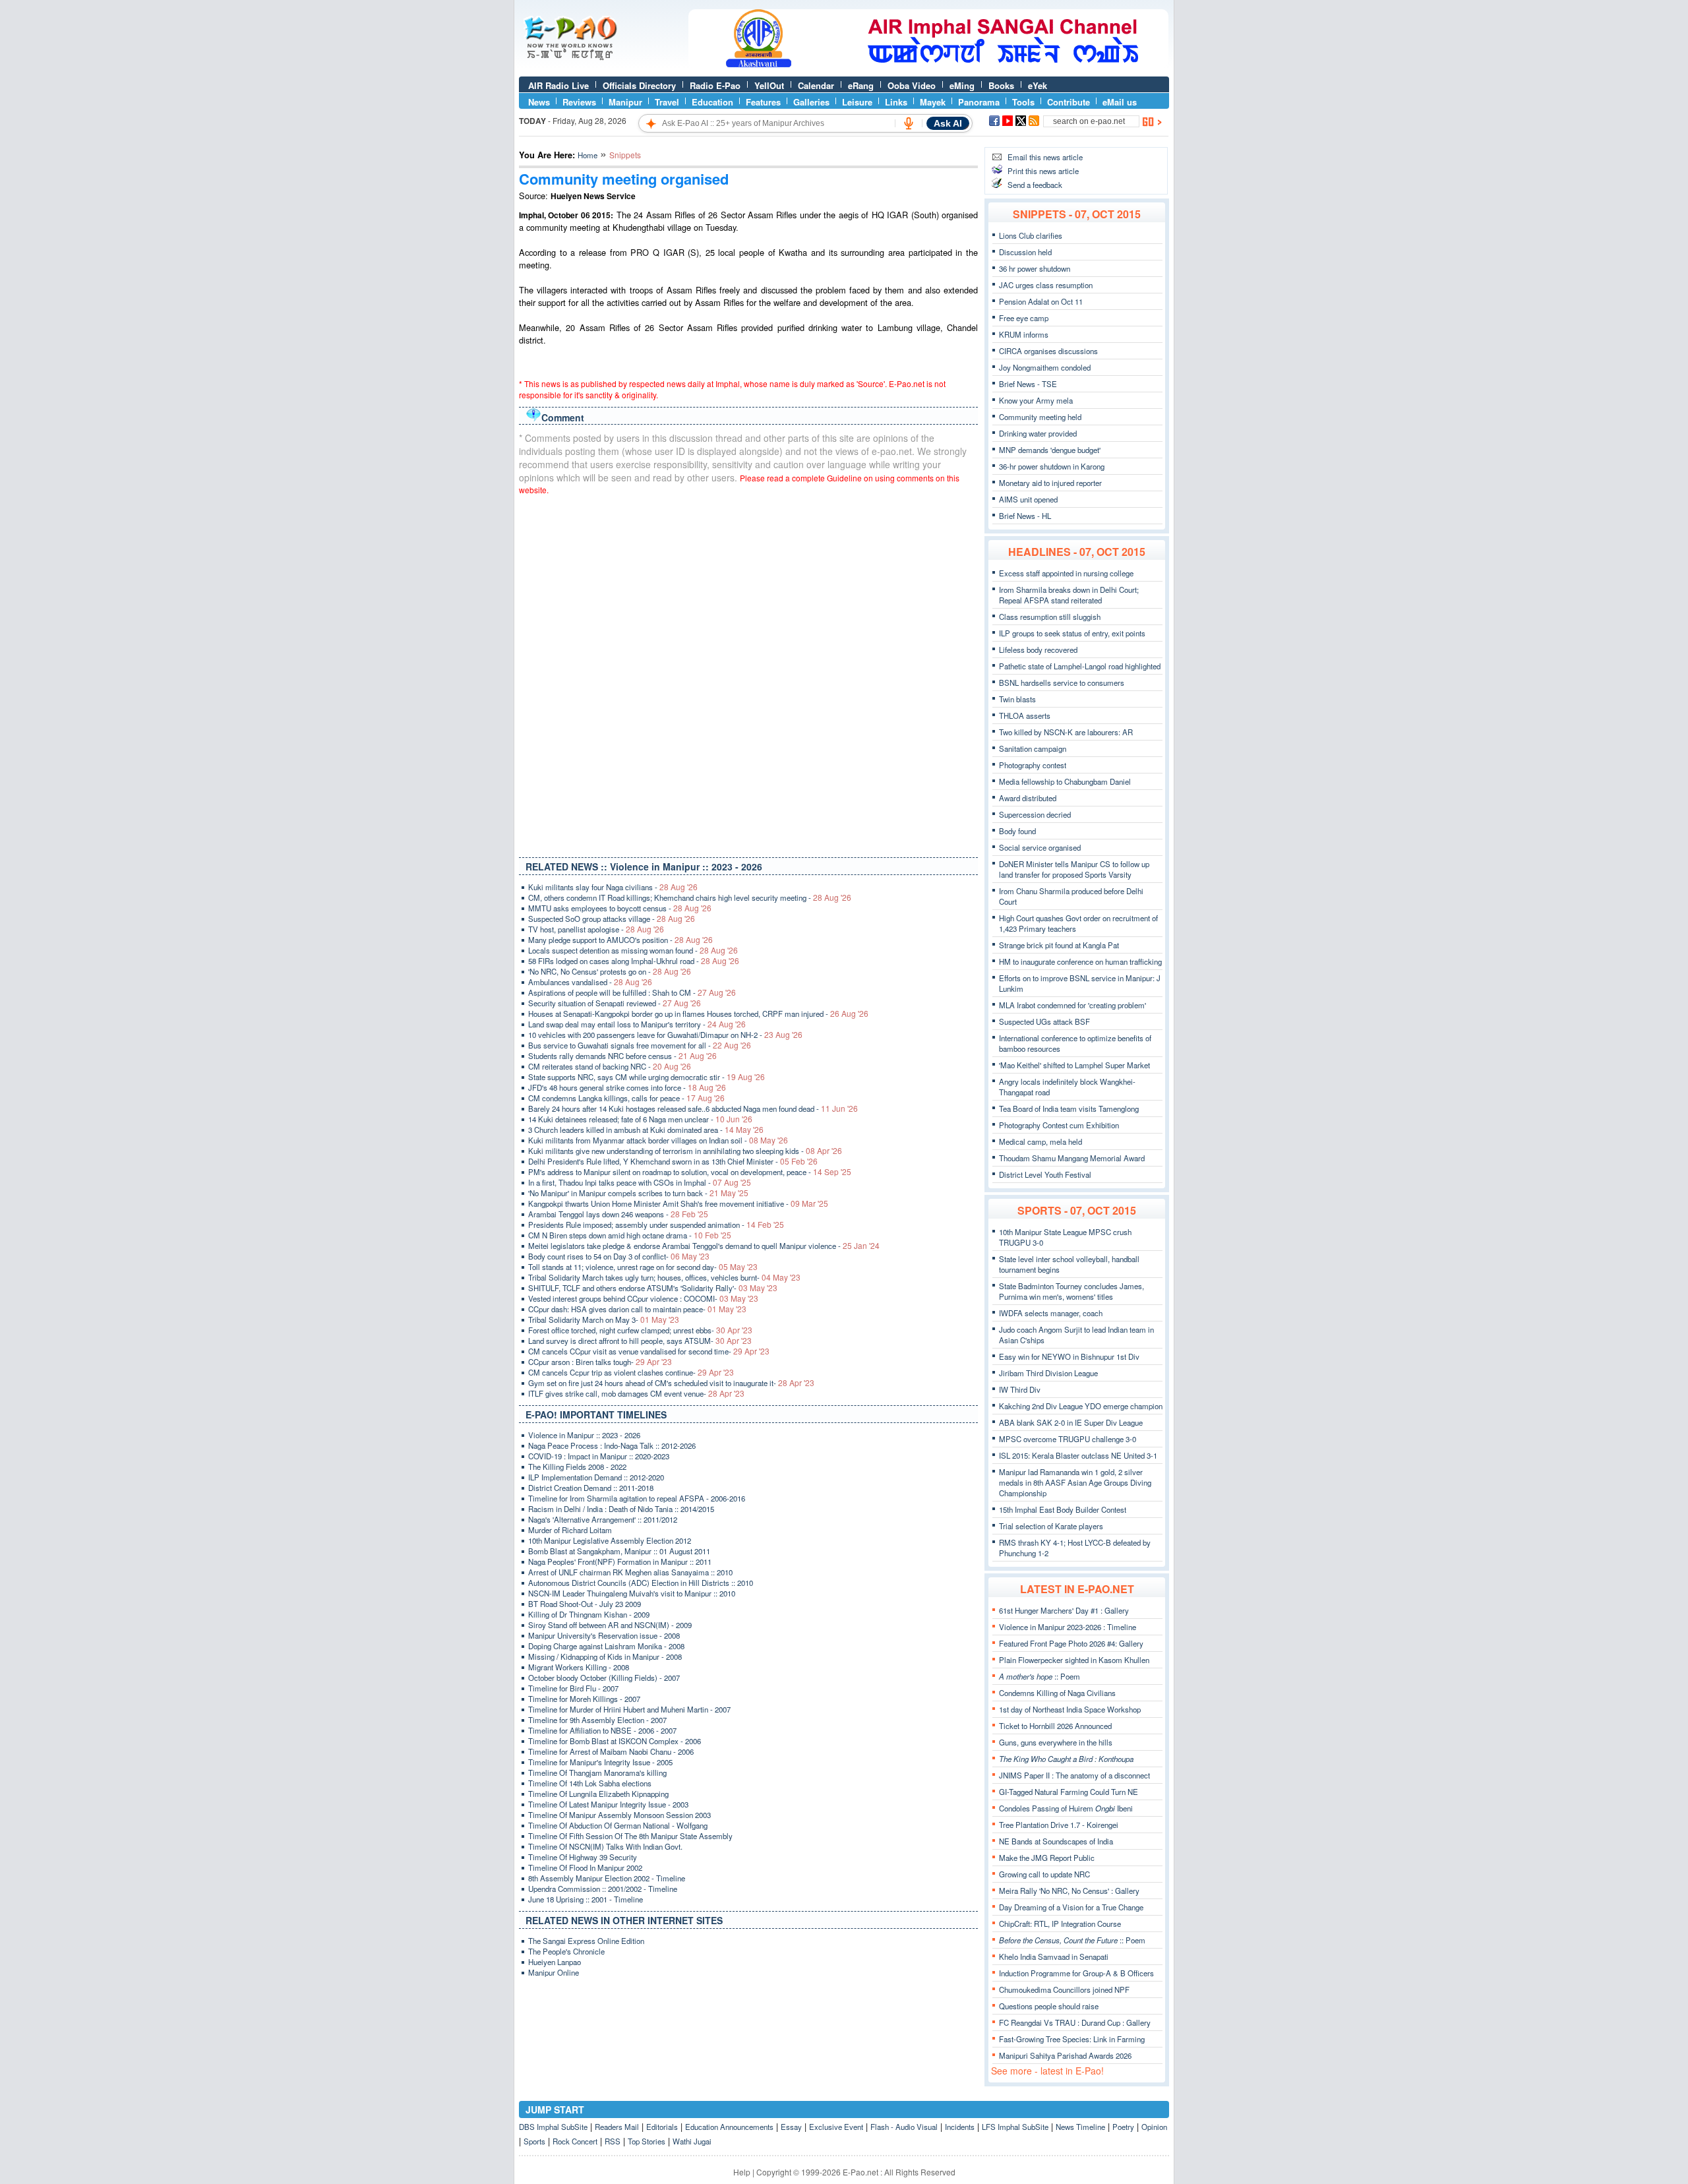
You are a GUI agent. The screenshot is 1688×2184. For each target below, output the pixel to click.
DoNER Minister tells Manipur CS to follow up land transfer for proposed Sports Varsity (1074, 869)
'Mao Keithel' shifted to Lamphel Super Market (1074, 1065)
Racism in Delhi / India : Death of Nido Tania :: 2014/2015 (621, 1509)
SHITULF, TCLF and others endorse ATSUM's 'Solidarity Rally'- (653, 1288)
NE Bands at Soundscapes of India (1056, 1841)
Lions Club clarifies (1031, 235)
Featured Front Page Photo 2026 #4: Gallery (1071, 1643)
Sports (534, 2141)
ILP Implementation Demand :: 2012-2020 (596, 1477)
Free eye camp (1024, 318)
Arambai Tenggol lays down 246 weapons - (618, 1214)
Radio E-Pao (715, 85)
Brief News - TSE (1028, 384)
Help (742, 2172)
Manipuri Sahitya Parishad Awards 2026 (1065, 2055)
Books (1001, 85)
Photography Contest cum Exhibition (1059, 1125)
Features (763, 102)
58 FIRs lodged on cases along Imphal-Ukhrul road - (634, 961)
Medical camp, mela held (1040, 1141)
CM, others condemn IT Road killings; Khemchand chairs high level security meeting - (690, 897)
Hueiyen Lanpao (555, 1962)
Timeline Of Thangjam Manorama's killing (597, 1773)
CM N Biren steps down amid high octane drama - (630, 1235)
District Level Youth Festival (1045, 1174)
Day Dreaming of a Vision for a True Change (1071, 1907)
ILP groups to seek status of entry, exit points (1072, 633)
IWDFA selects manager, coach (1051, 1313)
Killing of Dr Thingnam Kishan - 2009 (589, 1614)
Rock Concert (575, 2141)
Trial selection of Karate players (1051, 1526)
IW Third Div (1020, 1389)
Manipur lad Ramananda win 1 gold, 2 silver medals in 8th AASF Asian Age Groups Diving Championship (1075, 1482)
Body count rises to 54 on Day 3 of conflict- (619, 1256)
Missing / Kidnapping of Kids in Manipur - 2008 (605, 1656)
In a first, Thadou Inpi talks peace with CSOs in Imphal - (640, 1182)
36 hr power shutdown (1035, 268)
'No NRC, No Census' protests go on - (610, 971)
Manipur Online (554, 1972)
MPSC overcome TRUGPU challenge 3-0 (1068, 1439)
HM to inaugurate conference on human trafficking (1080, 961)
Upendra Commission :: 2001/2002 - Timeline (603, 1889)
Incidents (960, 2127)
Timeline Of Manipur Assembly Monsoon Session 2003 (619, 1815)
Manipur (625, 102)
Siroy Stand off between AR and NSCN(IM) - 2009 (610, 1625)
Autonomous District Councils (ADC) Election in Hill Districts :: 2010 (641, 1583)
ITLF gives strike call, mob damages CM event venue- (636, 1393)
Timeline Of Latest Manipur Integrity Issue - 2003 (608, 1804)
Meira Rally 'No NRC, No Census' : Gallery (1069, 1891)
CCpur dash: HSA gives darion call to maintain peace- (637, 1309)
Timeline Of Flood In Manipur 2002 (585, 1867)
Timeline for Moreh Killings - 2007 (584, 1699)
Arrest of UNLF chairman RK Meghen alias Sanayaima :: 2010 (630, 1572)
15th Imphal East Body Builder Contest (1063, 1509)
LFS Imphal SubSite (1015, 2127)
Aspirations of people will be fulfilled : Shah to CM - (632, 992)
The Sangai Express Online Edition (586, 1941)
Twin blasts (1017, 699)
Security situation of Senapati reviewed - (615, 1003)
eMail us (1120, 102)
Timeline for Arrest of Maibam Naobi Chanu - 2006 (611, 1751)
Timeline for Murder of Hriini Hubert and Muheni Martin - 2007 (629, 1709)
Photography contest (1033, 765)
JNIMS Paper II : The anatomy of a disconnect (1074, 1775)
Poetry (1123, 2127)
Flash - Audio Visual (904, 2127)
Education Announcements (729, 2127)
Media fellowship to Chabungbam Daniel (1065, 781)
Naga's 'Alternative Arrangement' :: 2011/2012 (603, 1519)
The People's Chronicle (566, 1951)
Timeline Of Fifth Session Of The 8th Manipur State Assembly (630, 1836)
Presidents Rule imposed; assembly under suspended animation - (656, 1225)
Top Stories (647, 2141)
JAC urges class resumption (1046, 285)
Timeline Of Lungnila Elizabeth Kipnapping (598, 1794)
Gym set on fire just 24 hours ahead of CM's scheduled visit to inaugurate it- (671, 1383)
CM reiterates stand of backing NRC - (610, 1066)
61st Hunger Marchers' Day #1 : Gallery (1064, 1610)
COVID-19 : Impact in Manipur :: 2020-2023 (599, 1456)
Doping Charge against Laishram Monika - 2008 (606, 1646)
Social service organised (1040, 847)
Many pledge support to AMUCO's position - (620, 940)
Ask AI (948, 123)
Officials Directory (639, 85)
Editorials (662, 2127)
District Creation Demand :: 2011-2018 (591, 1488)
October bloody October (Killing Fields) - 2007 (604, 1678)
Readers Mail (617, 2127)
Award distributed (1028, 798)
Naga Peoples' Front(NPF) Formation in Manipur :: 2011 (620, 1562)
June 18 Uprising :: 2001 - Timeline (586, 1899)
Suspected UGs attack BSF (1044, 1021)
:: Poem (1040, 1676)
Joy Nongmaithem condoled (1045, 367)
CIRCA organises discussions (1048, 351)
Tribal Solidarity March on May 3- (604, 1319)
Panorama (979, 102)
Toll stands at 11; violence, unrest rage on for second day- (643, 1267)
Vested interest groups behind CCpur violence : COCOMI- (643, 1298)
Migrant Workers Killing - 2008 (579, 1667)
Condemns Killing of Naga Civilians (1057, 1693)
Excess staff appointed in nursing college (1066, 573)
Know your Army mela (1036, 400)
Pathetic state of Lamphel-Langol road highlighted (1080, 666)
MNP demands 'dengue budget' (1050, 450)
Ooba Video (912, 85)
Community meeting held (1040, 417)
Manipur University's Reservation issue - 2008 (604, 1635)
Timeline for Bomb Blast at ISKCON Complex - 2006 (615, 1741)
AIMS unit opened (1028, 499)
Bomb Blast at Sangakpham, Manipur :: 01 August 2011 (619, 1551)
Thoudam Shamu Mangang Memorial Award (1072, 1158)
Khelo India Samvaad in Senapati (1054, 1957)
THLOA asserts (1025, 715)
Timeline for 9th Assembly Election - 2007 (597, 1720)
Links (896, 102)
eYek (1038, 85)
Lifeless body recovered (1038, 650)
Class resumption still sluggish (1050, 617)
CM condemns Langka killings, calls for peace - (626, 1098)
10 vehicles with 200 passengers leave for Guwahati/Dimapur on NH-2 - (665, 1035)
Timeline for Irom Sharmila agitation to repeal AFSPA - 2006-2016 (637, 1498)
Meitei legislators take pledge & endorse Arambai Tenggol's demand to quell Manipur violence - (704, 1246)
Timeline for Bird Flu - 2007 (573, 1688)
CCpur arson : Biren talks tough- (600, 1362)
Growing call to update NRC (1044, 1874)
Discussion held (1025, 252)
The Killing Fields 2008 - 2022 (577, 1467)
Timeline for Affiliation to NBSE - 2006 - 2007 (602, 1730)
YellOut (769, 85)
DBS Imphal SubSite (553, 2127)
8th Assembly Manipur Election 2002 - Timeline (607, 1878)
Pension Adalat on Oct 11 (1041, 301)
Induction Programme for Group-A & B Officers (1076, 1973)
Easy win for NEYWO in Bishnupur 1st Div (1069, 1356)
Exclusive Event (836, 2127)
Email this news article (1045, 157)
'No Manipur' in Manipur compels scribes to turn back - (638, 1193)
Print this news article (1043, 171)
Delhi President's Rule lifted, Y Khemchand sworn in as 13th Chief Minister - (673, 1161)
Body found (1017, 831)
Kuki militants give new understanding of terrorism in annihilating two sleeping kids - (685, 1151)
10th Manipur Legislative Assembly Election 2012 (610, 1540)
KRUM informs (1024, 334)
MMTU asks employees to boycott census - (620, 908)
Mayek (933, 102)
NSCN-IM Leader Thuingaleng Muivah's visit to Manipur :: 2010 (632, 1593)
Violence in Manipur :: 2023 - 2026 (584, 1435)
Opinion (1154, 2127)
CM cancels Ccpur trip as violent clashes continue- (631, 1372)
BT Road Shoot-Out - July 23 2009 (585, 1604)
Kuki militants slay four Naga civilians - (613, 887)
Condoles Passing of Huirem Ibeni (1066, 1808)
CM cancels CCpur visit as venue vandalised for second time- (649, 1351)
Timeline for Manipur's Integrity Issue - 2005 (600, 1762)
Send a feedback (1035, 185)
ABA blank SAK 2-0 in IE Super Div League (1071, 1422)
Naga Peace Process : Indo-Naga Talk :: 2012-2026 (612, 1445)
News (539, 102)
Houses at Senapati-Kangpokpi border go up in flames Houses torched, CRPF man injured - (698, 1014)
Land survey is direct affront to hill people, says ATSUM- (640, 1341)
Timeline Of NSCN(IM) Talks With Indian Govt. (605, 1846)
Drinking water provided (1038, 433)
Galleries (811, 102)
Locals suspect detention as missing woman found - (633, 950)
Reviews (579, 102)
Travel (667, 102)
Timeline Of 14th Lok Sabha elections (590, 1783)
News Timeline (1080, 2127)
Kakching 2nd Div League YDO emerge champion (1081, 1406)
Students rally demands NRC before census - (622, 1056)
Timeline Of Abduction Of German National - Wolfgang (618, 1825)
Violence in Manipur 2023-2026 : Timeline (1068, 1627)
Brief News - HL (1025, 516)
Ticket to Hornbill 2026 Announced (1055, 1726)
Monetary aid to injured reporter (1050, 483)
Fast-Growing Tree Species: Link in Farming (1072, 2039)
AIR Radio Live (558, 85)
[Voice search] (909, 123)
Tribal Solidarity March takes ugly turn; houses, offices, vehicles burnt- (664, 1277)
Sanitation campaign (1033, 748)
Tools (1023, 102)
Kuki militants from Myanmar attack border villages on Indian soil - (658, 1140)
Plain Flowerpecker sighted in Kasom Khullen (1074, 1660)
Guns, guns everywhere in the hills (1056, 1742)
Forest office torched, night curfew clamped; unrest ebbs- (640, 1330)
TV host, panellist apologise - (596, 929)
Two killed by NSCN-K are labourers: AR (1066, 732)
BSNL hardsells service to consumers (1062, 682)
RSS (613, 2141)
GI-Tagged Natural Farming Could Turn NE (1069, 1792)
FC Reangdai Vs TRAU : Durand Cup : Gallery (1075, 2022)
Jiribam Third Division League (1048, 1373)
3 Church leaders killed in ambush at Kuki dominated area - (646, 1130)
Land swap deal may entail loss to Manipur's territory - (637, 1024)
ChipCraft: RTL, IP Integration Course (1060, 1924)
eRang (861, 85)
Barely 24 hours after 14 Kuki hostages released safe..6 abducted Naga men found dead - (693, 1108)
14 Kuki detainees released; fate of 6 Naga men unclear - (640, 1119)
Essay (791, 2127)
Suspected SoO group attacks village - (612, 919)
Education (712, 102)
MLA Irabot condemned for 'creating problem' (1072, 1005)
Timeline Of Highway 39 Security (583, 1857)
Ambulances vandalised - (590, 982)
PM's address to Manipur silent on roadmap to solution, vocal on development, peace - (690, 1172)
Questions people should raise (1049, 2006)
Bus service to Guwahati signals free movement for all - (640, 1045)
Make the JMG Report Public (1047, 1858)
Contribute (1069, 102)
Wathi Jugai (692, 2141)
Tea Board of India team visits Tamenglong (1069, 1108)
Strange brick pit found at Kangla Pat (1059, 945)
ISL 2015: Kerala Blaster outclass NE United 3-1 (1078, 1455)
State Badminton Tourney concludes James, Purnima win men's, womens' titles (1071, 1291)
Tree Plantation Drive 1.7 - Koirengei (1059, 1825)
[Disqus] (748, 673)
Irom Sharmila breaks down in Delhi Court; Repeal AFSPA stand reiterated (1069, 595)
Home (588, 155)
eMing (962, 85)
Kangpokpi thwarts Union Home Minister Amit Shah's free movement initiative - (678, 1203)
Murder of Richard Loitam (570, 1530)
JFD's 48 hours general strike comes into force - (627, 1087)
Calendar (816, 85)
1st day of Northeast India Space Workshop (1070, 1709)
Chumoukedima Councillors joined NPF (1064, 1989)
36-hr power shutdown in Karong (1052, 466)
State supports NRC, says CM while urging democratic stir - (647, 1077)
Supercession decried (1035, 814)
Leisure (857, 102)
